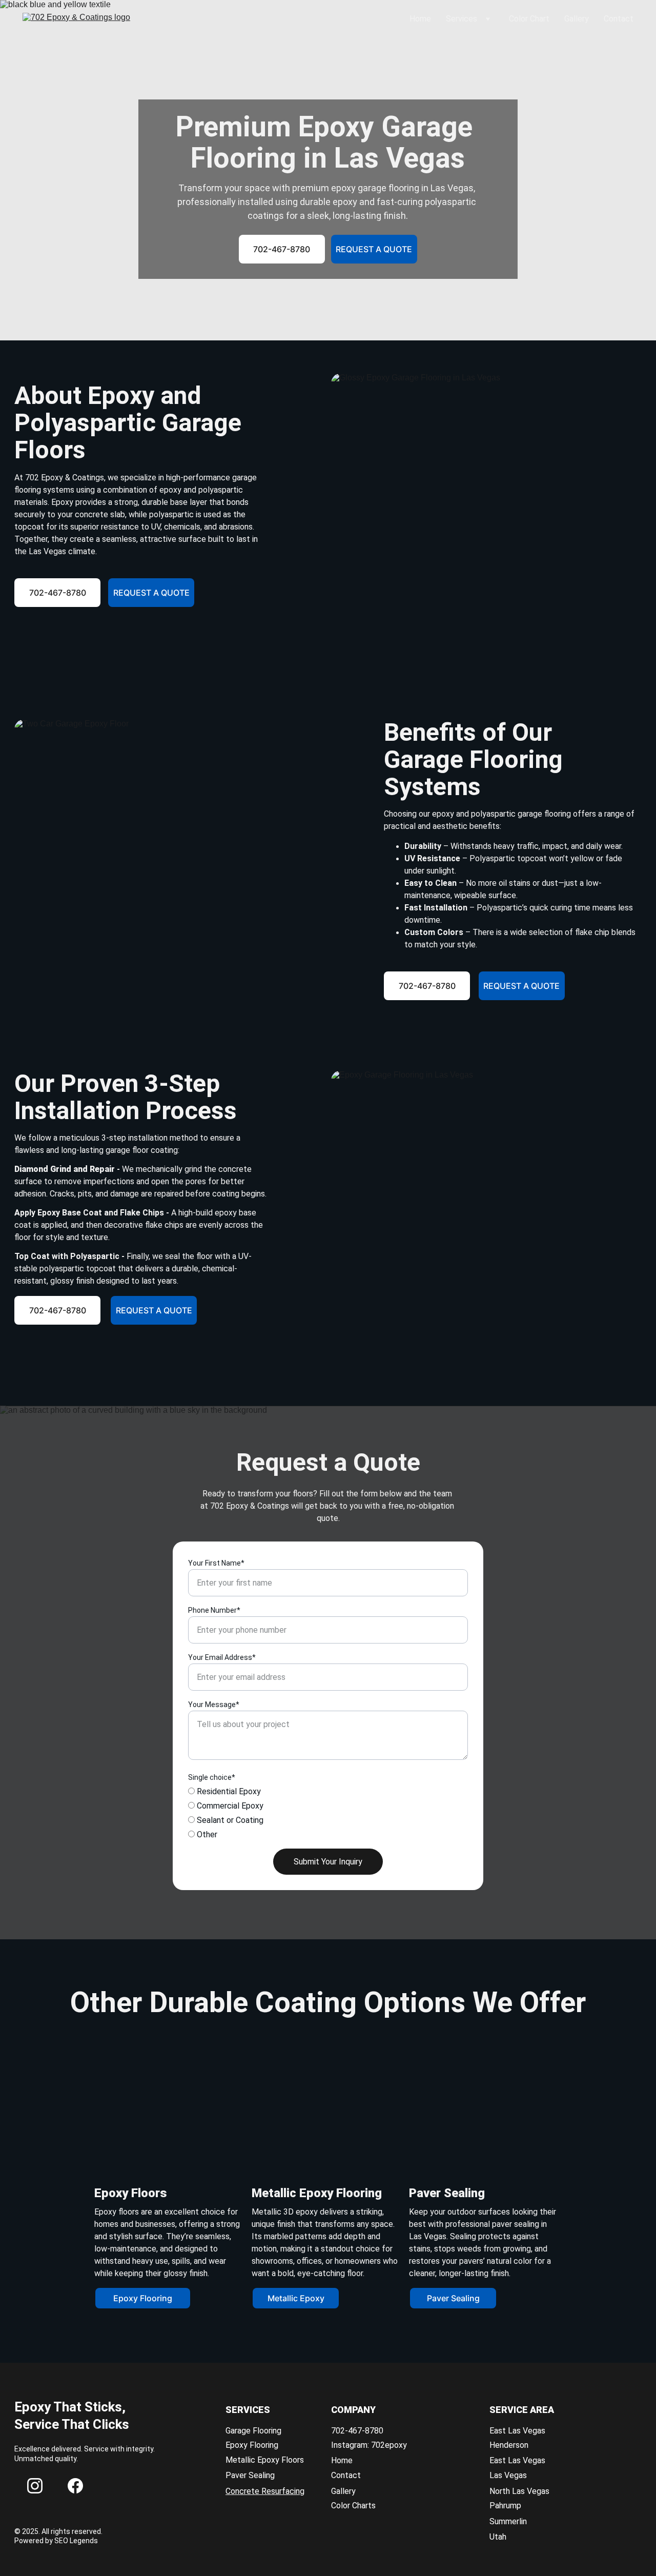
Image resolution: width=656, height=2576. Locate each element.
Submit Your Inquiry (328, 1862)
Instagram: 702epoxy (369, 2445)
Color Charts (353, 2506)
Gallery (577, 19)
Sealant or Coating (229, 1820)
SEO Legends (76, 2541)
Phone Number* (214, 1610)
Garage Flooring (253, 2431)
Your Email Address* (222, 1657)
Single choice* (212, 1777)
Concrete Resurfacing (265, 2491)
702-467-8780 (282, 249)
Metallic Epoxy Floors (265, 2460)
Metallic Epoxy (296, 2298)
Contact (619, 19)
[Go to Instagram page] (35, 2486)
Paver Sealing (453, 2298)
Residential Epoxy (228, 1791)
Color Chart (529, 19)
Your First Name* (216, 1563)
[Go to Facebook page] (75, 2486)
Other (206, 1834)
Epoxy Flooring (143, 2298)
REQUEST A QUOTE (374, 249)
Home (420, 19)
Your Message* (214, 1705)
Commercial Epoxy (229, 1806)
